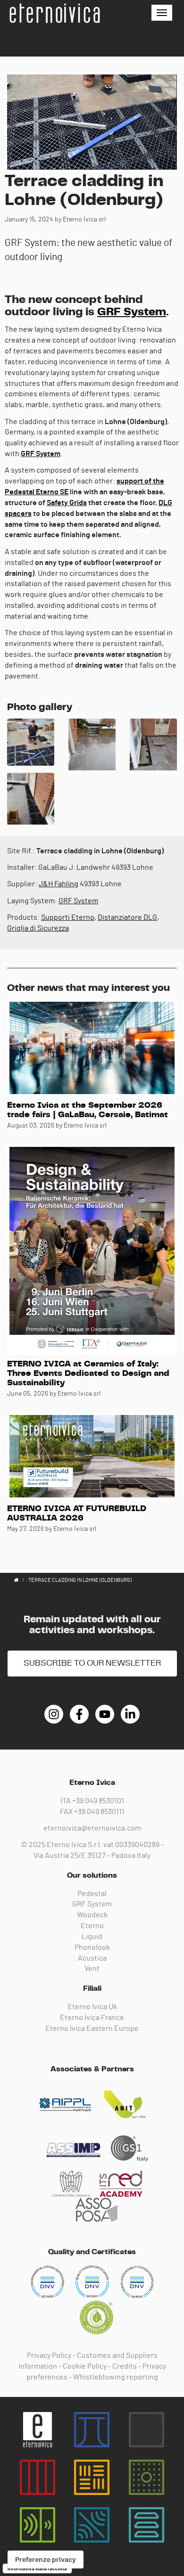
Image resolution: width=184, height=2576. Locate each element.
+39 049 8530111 (99, 1812)
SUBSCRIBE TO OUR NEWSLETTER (92, 1663)
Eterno (92, 1926)
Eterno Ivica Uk (92, 2007)
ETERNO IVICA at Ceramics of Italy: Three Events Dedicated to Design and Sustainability (88, 1374)
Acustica (92, 1958)
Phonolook (92, 1947)
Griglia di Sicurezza (38, 928)
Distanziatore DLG (127, 917)
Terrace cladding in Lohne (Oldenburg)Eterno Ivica (54, 13)
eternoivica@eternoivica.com (92, 1828)
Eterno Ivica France (92, 2018)
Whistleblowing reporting (116, 2377)
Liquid (92, 1937)
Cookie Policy (85, 2366)
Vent (92, 1969)
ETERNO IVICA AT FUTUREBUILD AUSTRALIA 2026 (77, 1513)
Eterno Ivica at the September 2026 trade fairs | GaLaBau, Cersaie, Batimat (88, 1110)
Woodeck (92, 1915)
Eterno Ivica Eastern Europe (92, 2028)
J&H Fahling (59, 884)
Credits (125, 2366)
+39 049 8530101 (98, 1801)
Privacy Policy (49, 2355)
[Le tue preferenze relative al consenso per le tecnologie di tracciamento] (46, 2560)
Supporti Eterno (68, 917)
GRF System (132, 312)
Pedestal (92, 1894)
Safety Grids (67, 503)
